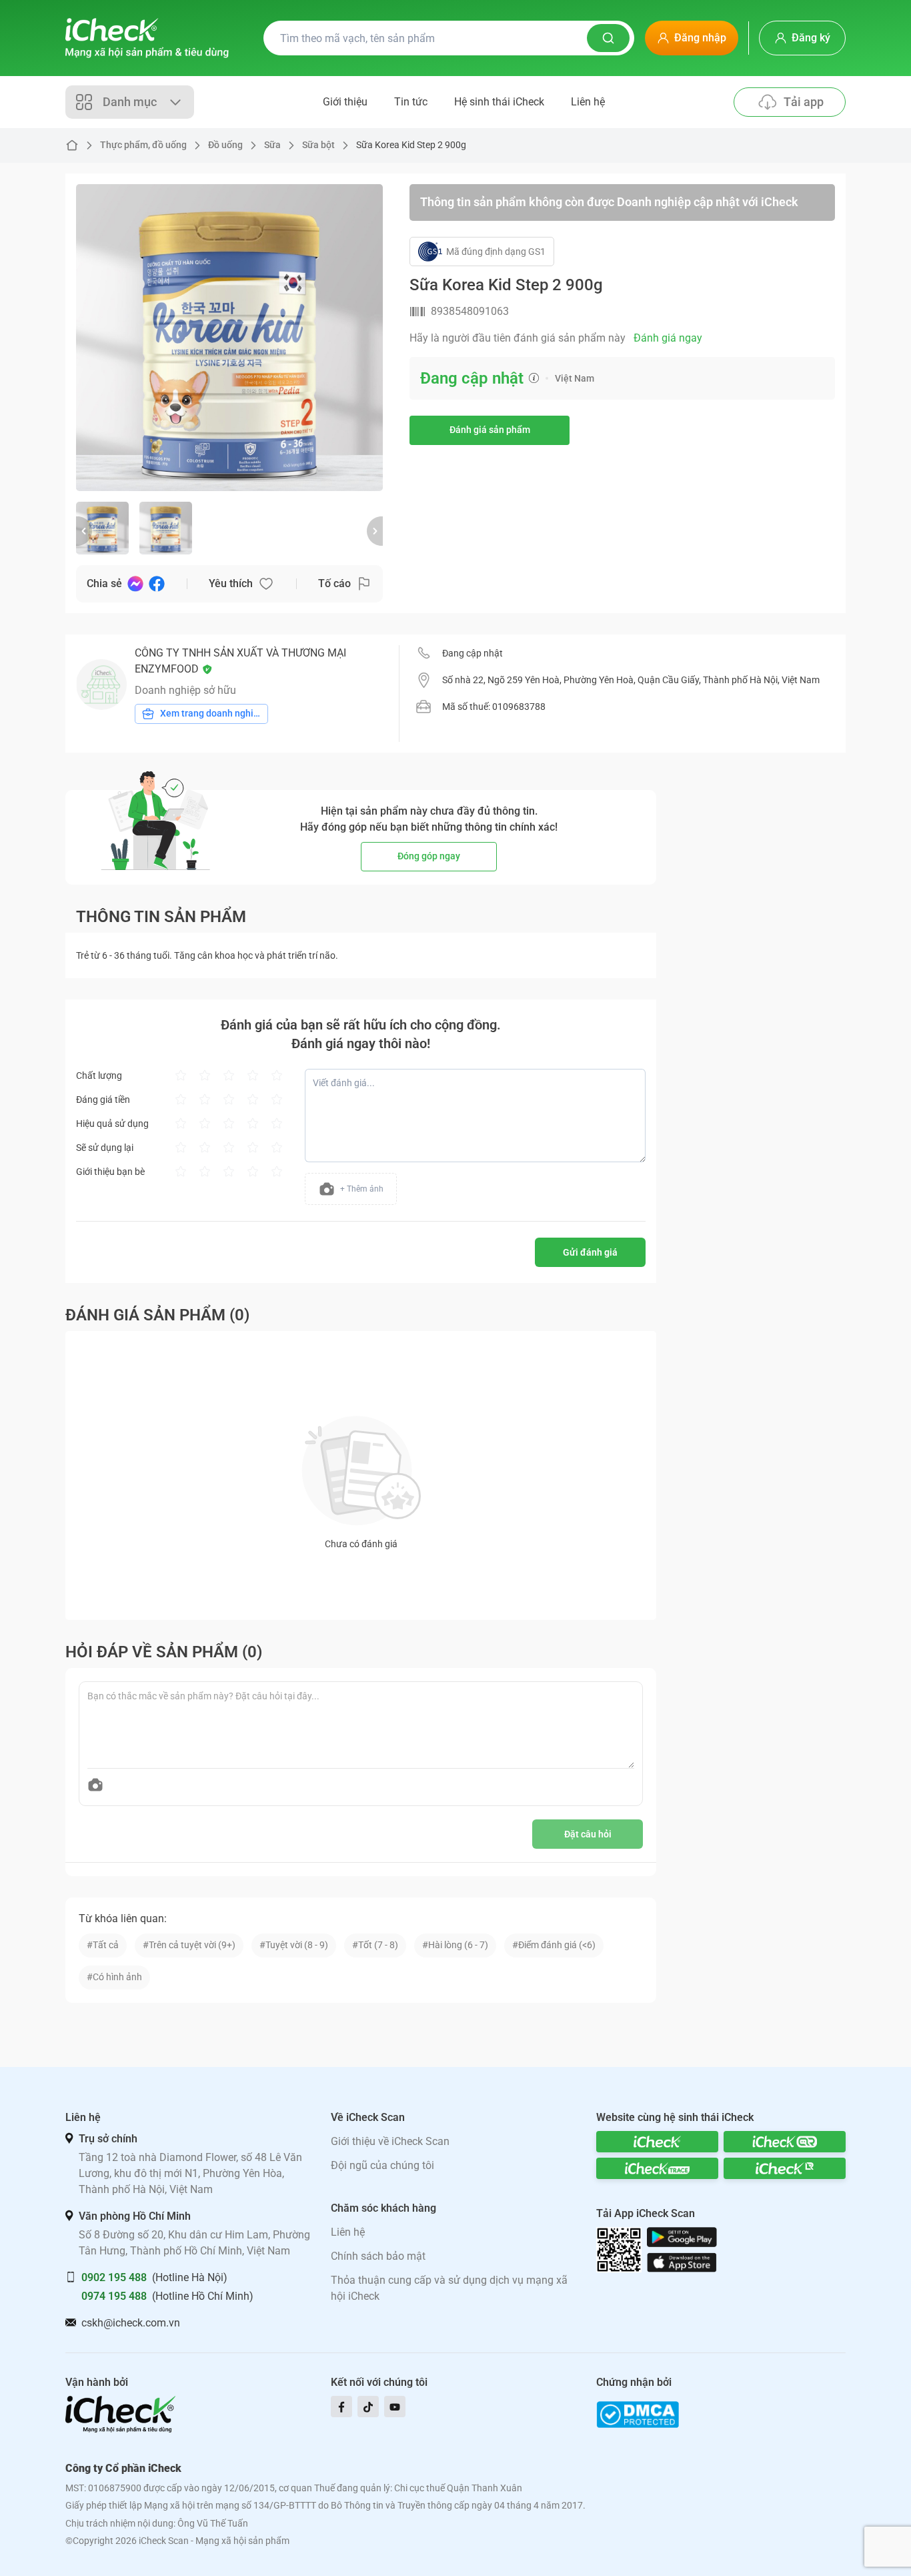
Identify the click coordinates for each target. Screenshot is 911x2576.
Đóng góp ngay (429, 856)
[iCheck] (657, 2142)
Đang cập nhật (473, 653)
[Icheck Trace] (657, 2168)
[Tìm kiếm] (608, 38)
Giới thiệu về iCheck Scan (390, 2141)
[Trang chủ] (147, 38)
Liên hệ (588, 102)
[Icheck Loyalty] (785, 2168)
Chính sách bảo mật (378, 2256)
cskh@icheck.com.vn (131, 2323)
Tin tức (411, 102)
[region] (229, 338)
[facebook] (341, 2407)
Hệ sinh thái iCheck (499, 102)
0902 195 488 (114, 2277)
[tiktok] (368, 2407)
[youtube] (395, 2407)
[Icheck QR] (785, 2142)
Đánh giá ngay (668, 338)
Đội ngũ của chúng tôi (382, 2165)
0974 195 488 (114, 2296)
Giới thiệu (345, 102)
